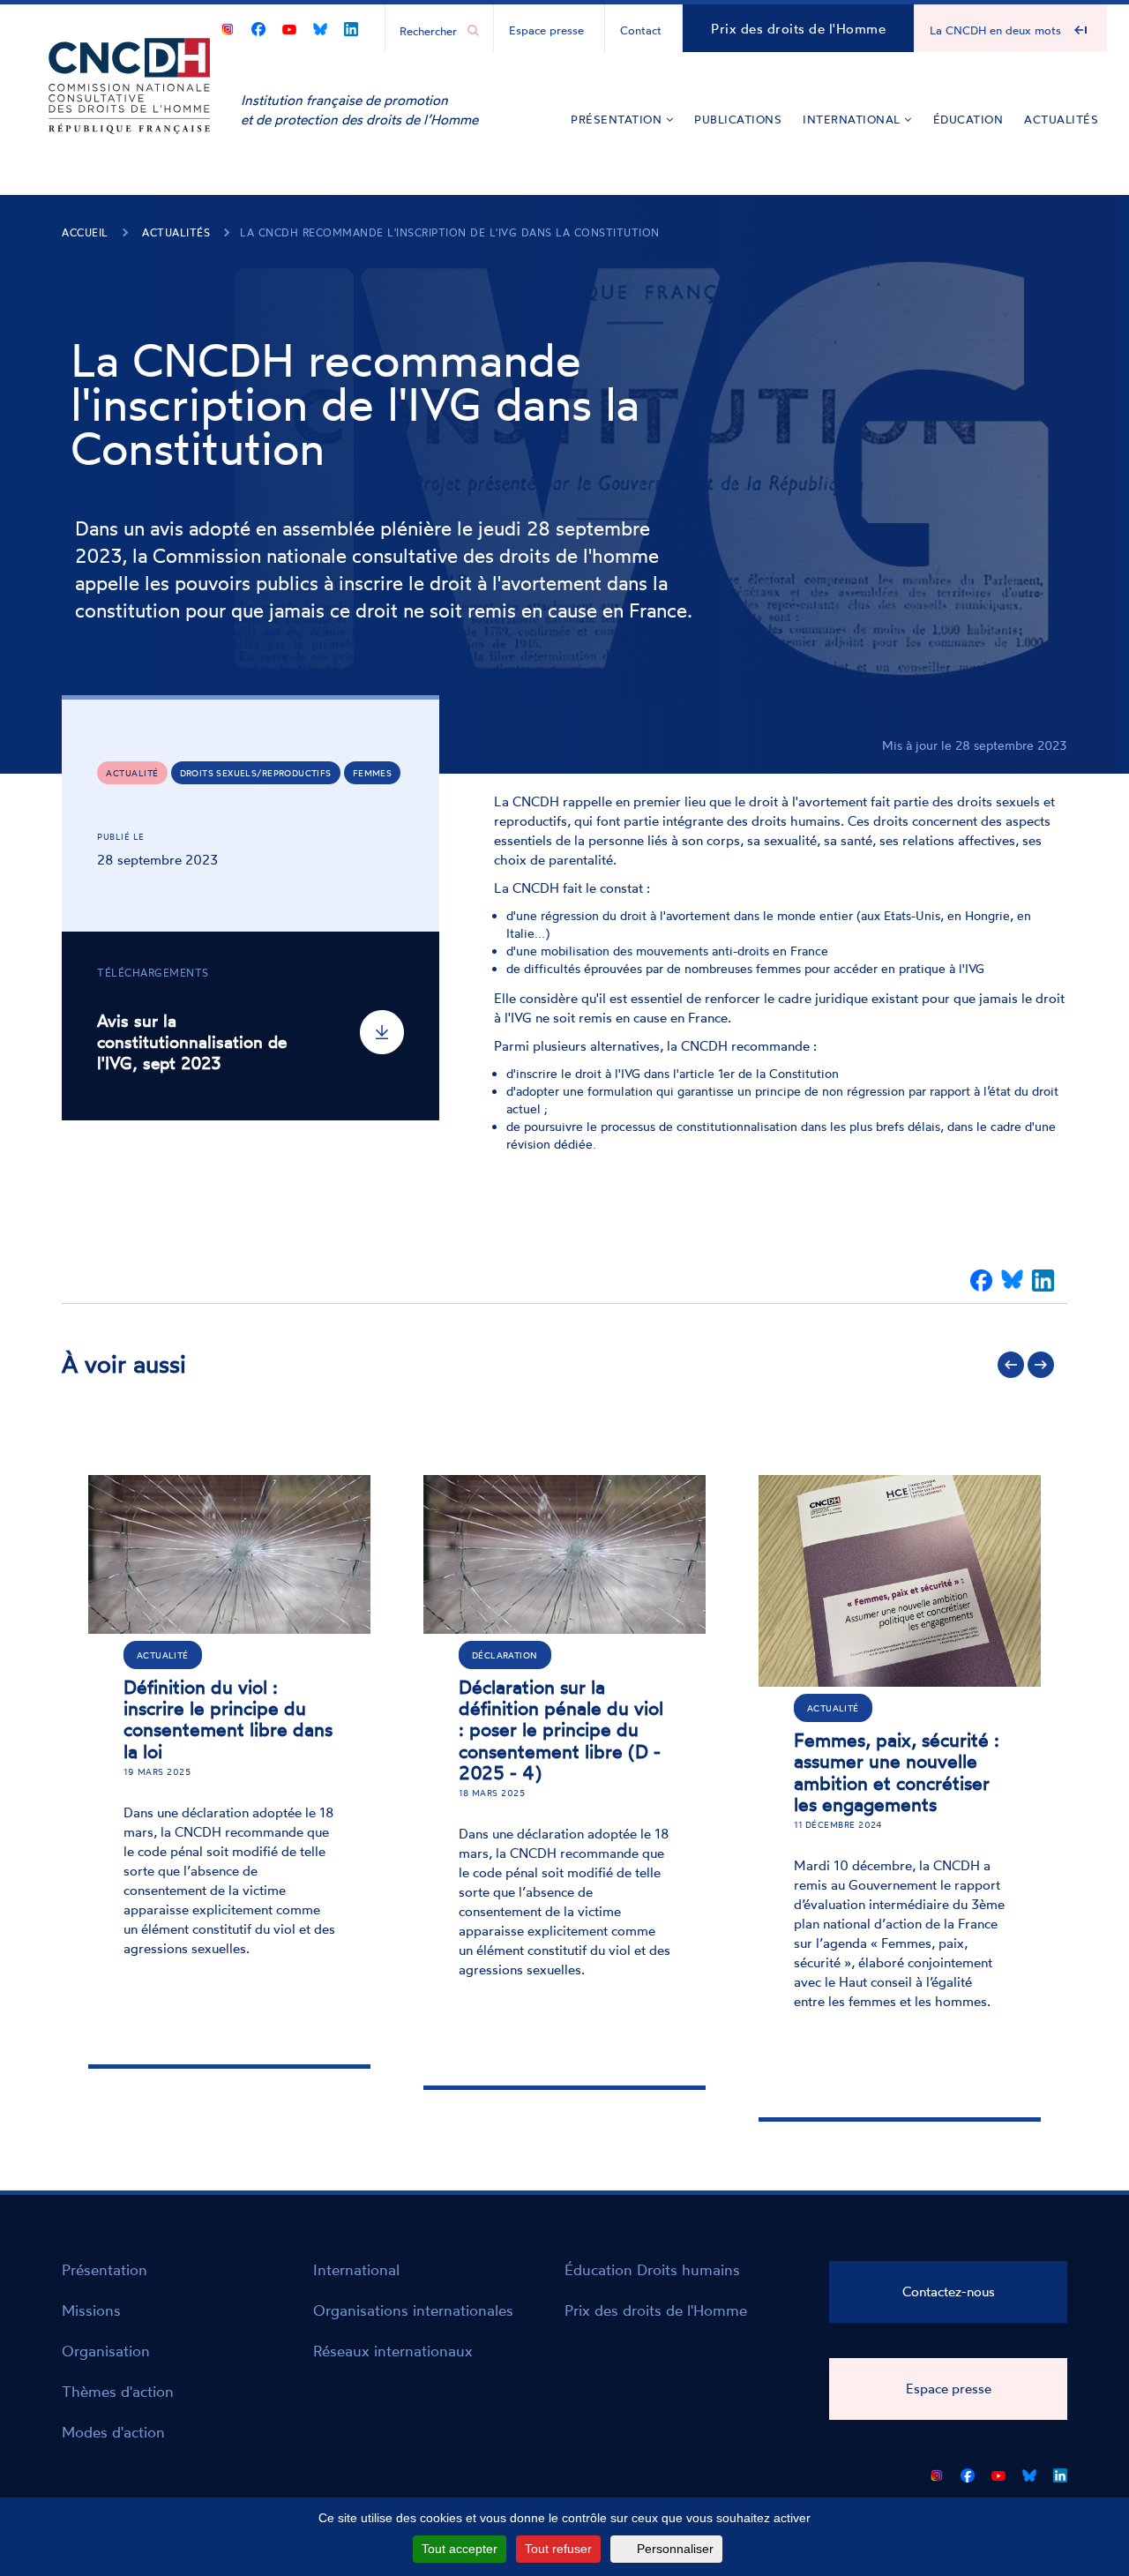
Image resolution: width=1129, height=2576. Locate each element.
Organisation (106, 2351)
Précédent (1011, 1365)
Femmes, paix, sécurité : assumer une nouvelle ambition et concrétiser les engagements (897, 1771)
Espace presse (546, 30)
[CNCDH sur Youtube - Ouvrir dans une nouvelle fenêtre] (289, 26)
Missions (91, 2310)
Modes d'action (113, 2432)
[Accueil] (130, 112)
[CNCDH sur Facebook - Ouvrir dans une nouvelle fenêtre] (258, 26)
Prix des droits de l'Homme (798, 29)
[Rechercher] (473, 31)
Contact (641, 30)
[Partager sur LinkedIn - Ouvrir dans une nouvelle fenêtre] (1043, 1281)
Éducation (968, 119)
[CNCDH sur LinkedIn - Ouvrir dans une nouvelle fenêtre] (351, 26)
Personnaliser (675, 2549)
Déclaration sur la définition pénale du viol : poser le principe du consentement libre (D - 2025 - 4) (561, 1729)
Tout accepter (460, 2549)
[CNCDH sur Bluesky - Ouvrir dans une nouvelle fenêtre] (320, 26)
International (853, 119)
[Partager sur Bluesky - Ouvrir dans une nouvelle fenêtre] (1012, 1281)
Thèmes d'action (118, 2391)
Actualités (1061, 119)
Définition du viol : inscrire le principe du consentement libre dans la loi (228, 1719)
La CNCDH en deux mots (995, 30)
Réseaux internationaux (393, 2351)
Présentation (618, 119)
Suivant (1041, 1365)
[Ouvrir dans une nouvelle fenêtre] (228, 26)
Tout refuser (558, 2549)
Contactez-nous (949, 2291)
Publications (738, 119)
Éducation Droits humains (652, 2269)
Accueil (85, 232)
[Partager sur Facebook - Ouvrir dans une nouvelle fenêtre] (981, 1281)
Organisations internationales (413, 2310)
